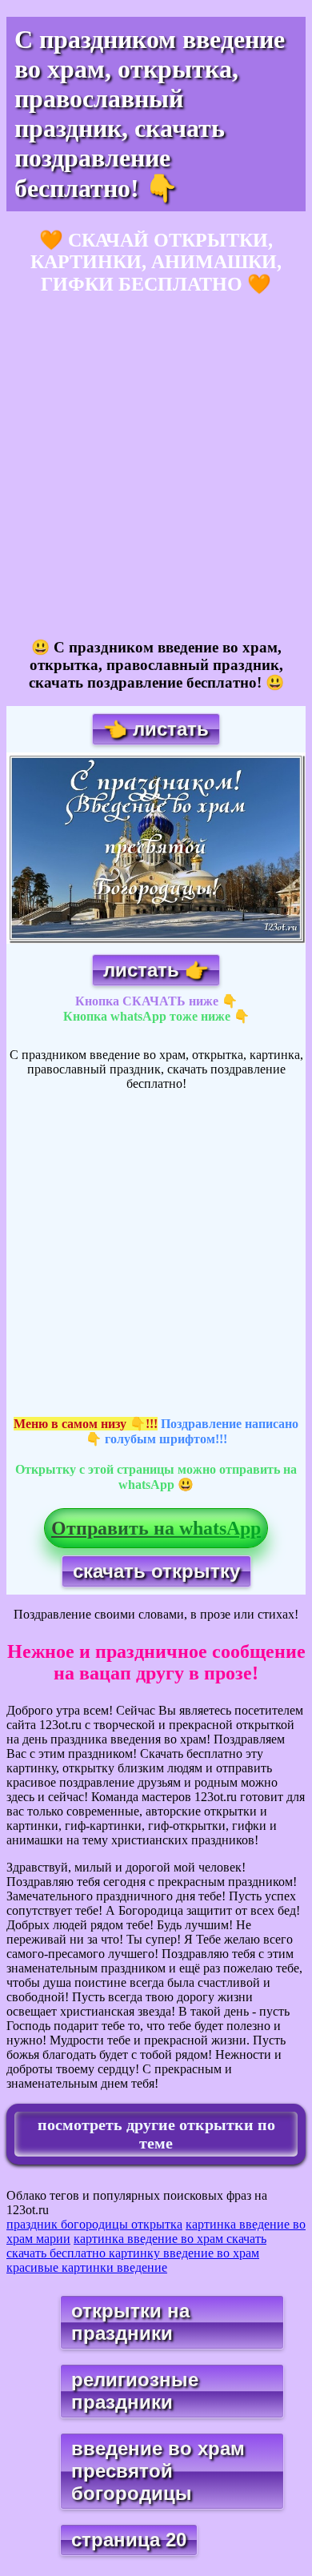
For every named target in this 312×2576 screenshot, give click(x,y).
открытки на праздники (130, 2322)
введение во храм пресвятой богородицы (158, 2471)
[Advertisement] (156, 467)
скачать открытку (156, 1571)
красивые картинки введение (87, 2267)
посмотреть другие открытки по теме (156, 2134)
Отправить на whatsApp (156, 1528)
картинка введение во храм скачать (170, 2239)
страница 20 (129, 2540)
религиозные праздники (135, 2391)
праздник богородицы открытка (94, 2224)
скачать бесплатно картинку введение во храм (133, 2253)
